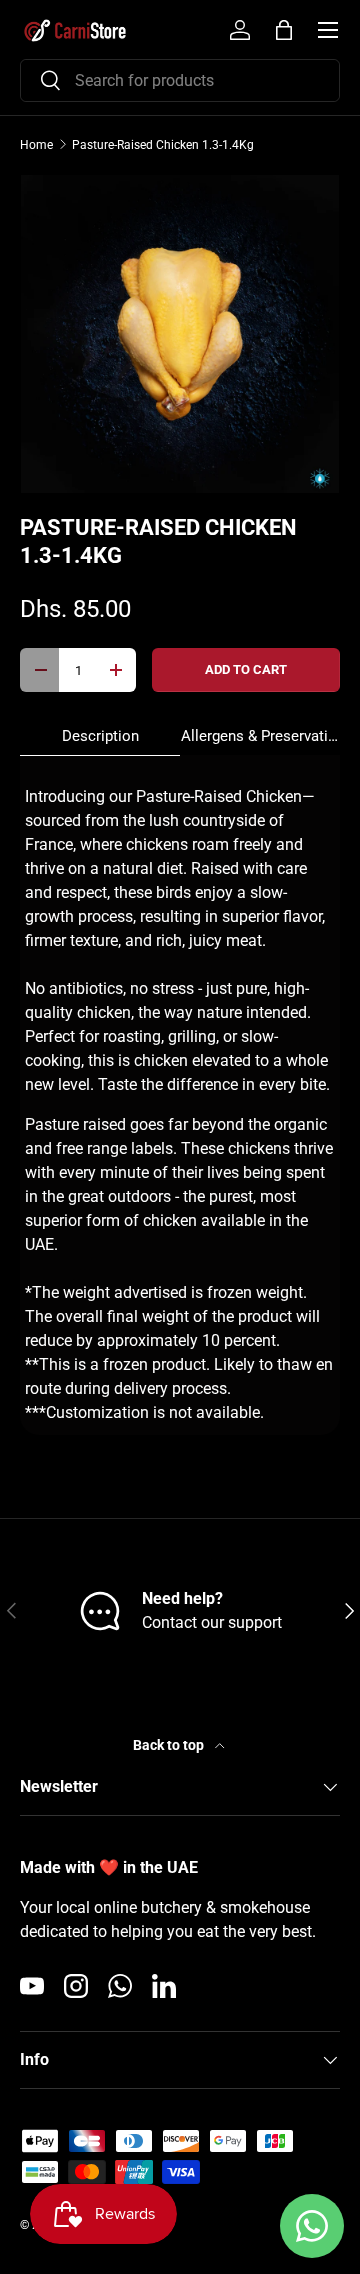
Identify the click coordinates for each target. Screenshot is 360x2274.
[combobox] (180, 80)
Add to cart (246, 669)
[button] (284, 30)
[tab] (100, 736)
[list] (180, 334)
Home (36, 145)
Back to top (170, 1745)
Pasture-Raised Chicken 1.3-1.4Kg (163, 145)
